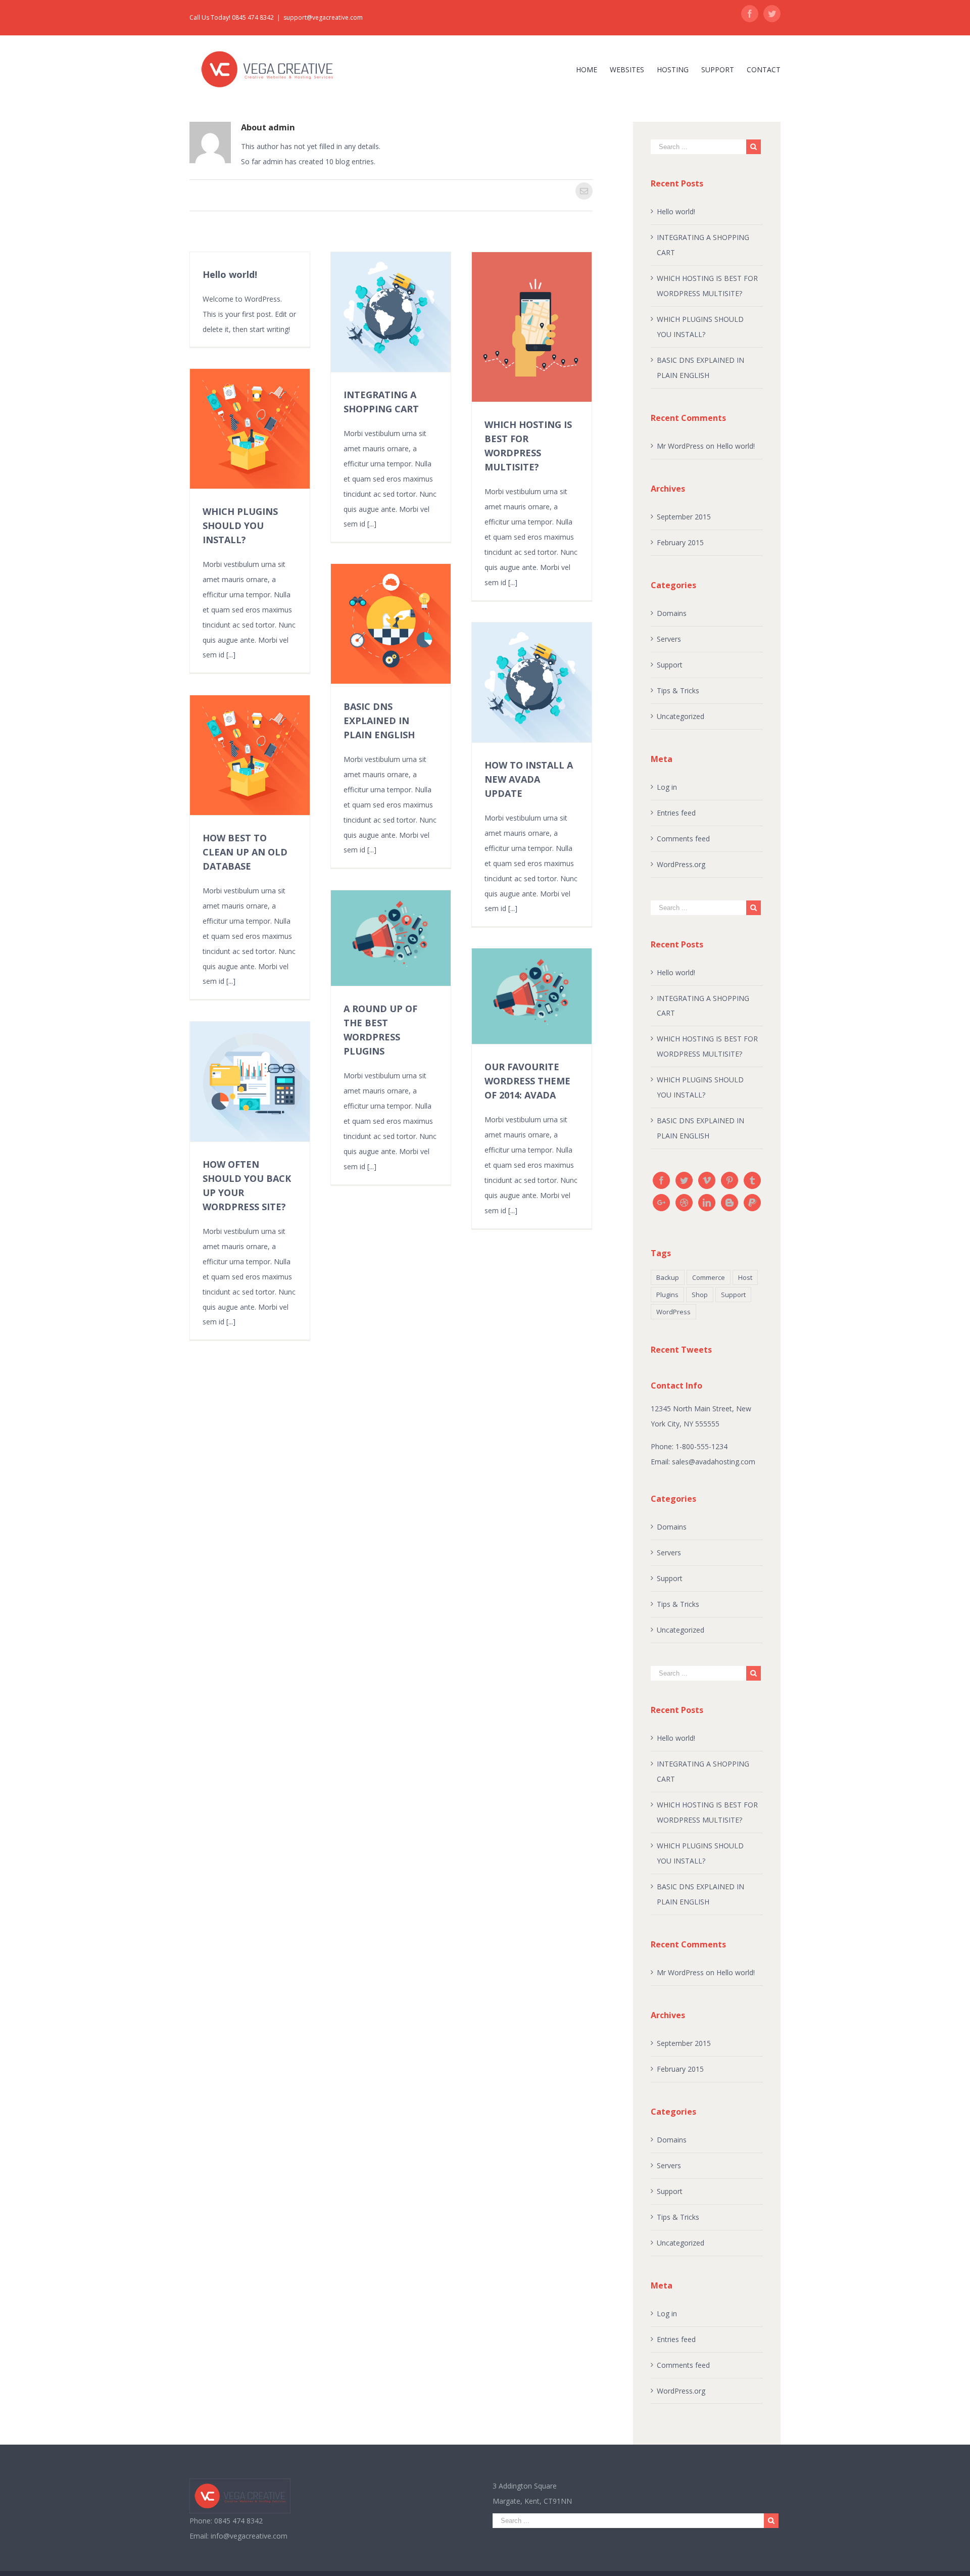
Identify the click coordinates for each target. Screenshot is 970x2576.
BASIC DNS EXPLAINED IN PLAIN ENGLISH (379, 721)
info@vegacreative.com (249, 2536)
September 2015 (684, 517)
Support (670, 665)
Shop (700, 1295)
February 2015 (680, 542)
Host (745, 1277)
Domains (672, 613)
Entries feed (676, 813)
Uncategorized (681, 716)
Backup (668, 1277)
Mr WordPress (680, 446)
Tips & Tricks (678, 690)
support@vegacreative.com (323, 17)
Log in (667, 787)
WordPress (673, 1312)
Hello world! (230, 274)
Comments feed (683, 839)
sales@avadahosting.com (714, 1462)
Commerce (709, 1277)
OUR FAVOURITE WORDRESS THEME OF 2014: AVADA (527, 1081)
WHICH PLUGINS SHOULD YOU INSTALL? (240, 526)
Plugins (667, 1295)
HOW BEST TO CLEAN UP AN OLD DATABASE (245, 852)
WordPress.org (681, 864)
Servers (669, 639)
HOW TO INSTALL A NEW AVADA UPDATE (529, 779)
